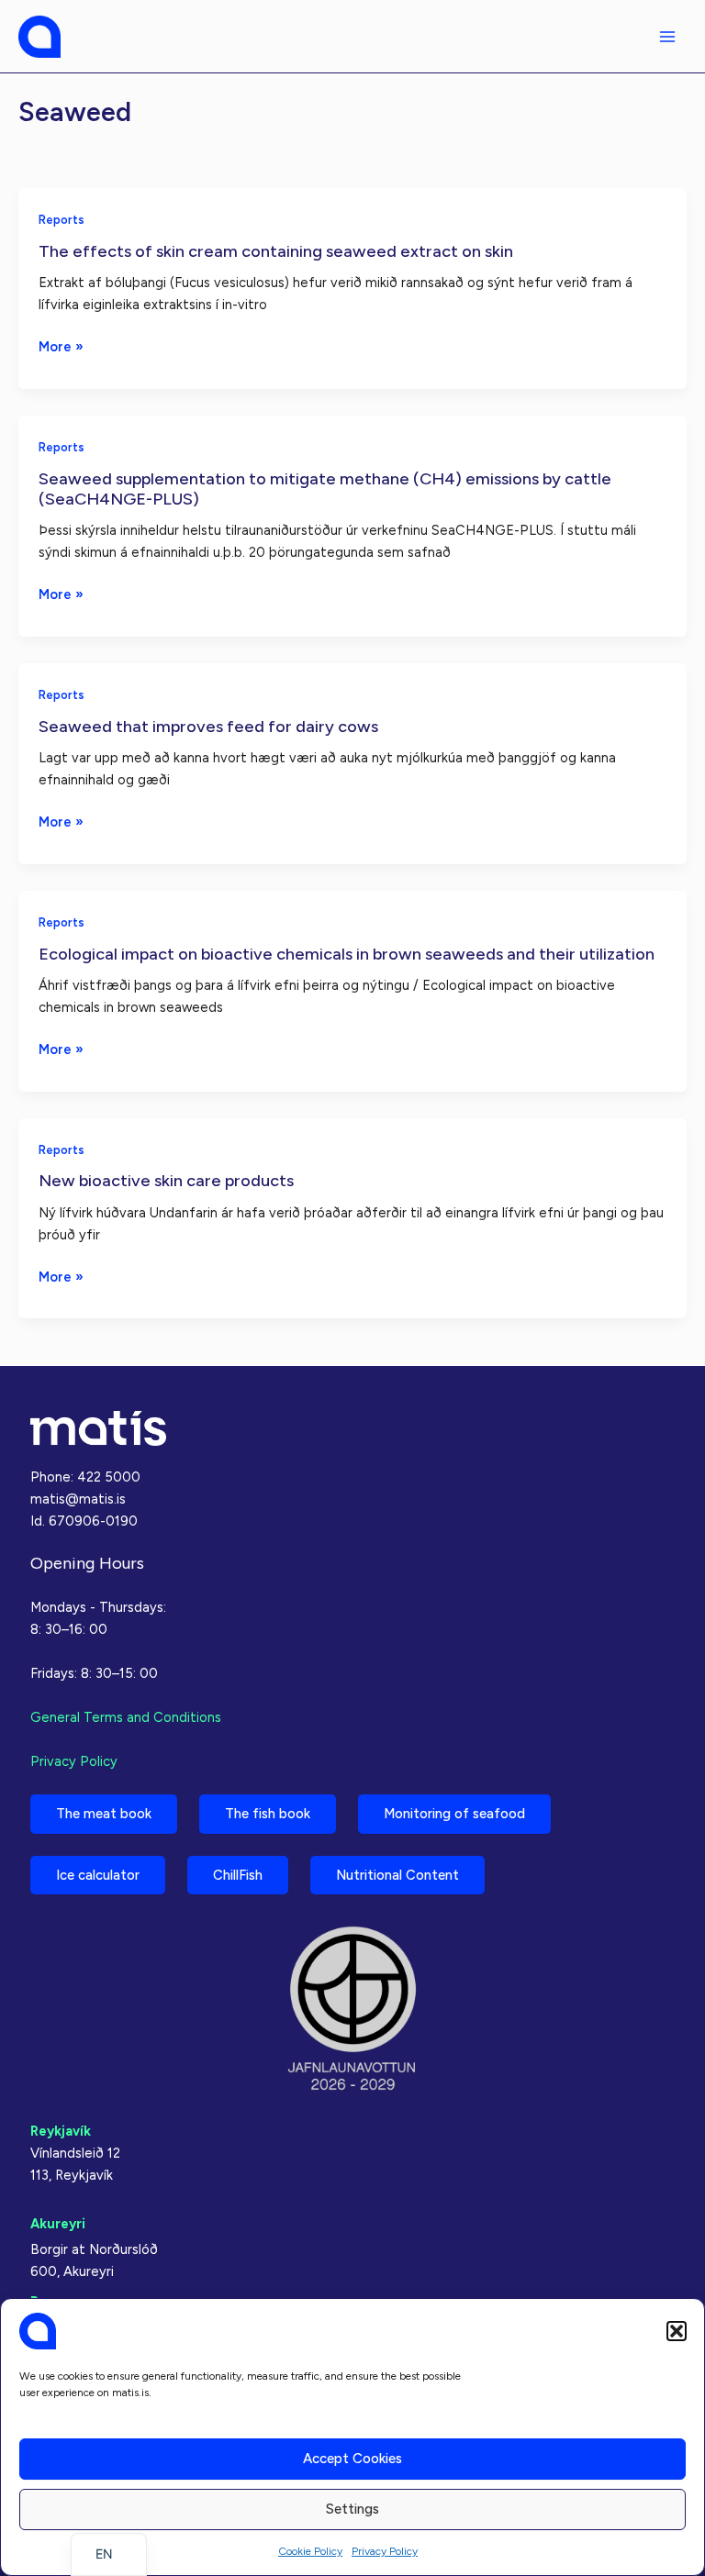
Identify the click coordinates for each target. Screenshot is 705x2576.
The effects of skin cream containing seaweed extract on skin (276, 251)
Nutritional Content (397, 1875)
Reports (62, 220)
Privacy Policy (385, 2551)
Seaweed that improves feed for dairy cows (208, 727)
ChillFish (238, 1875)
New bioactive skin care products (166, 1181)
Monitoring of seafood (454, 1814)
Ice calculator (98, 1875)
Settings (352, 2509)
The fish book (268, 1814)
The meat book (104, 1814)
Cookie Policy (310, 2551)
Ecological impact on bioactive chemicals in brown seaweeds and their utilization (347, 954)
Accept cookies (352, 2459)
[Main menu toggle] (667, 37)
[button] (677, 2331)
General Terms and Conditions (126, 1717)
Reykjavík (61, 2131)
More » (61, 348)
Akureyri (58, 2224)
